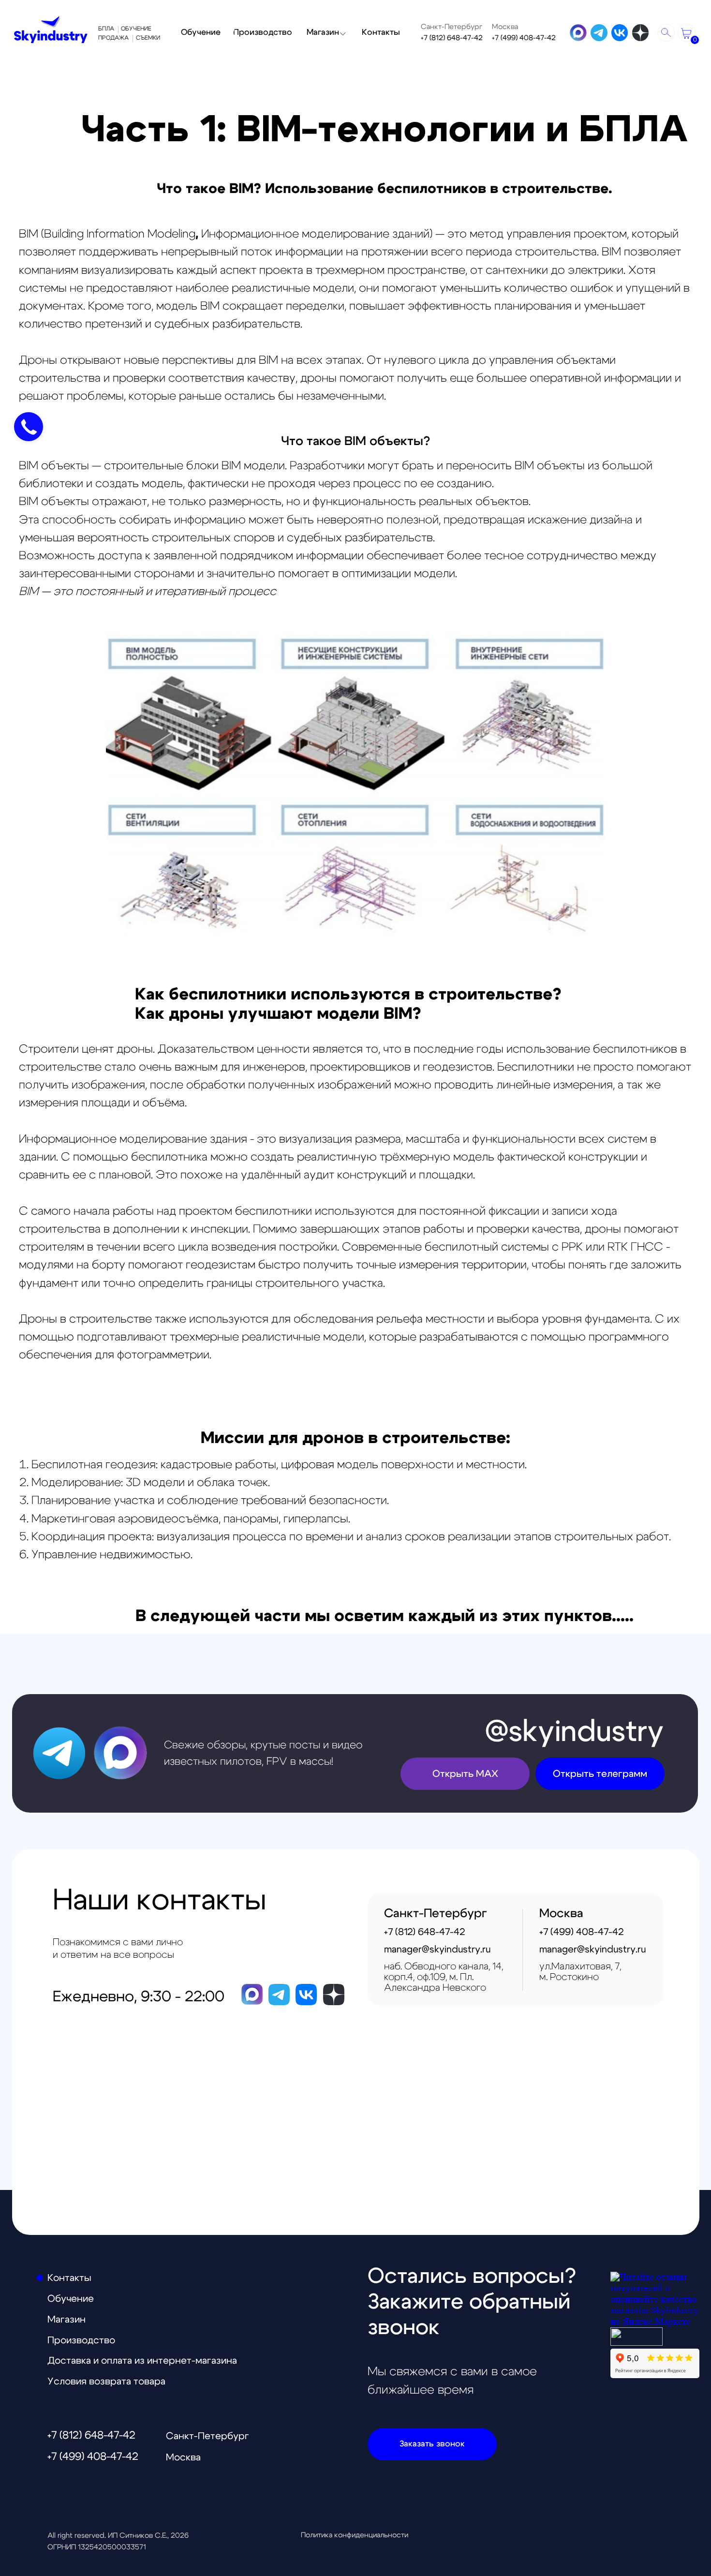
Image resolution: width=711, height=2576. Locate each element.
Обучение (71, 2299)
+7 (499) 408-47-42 (524, 38)
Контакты (69, 2278)
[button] (432, 2444)
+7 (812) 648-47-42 (452, 38)
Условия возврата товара (106, 2382)
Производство (81, 2340)
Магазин (67, 2320)
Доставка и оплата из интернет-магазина (142, 2361)
